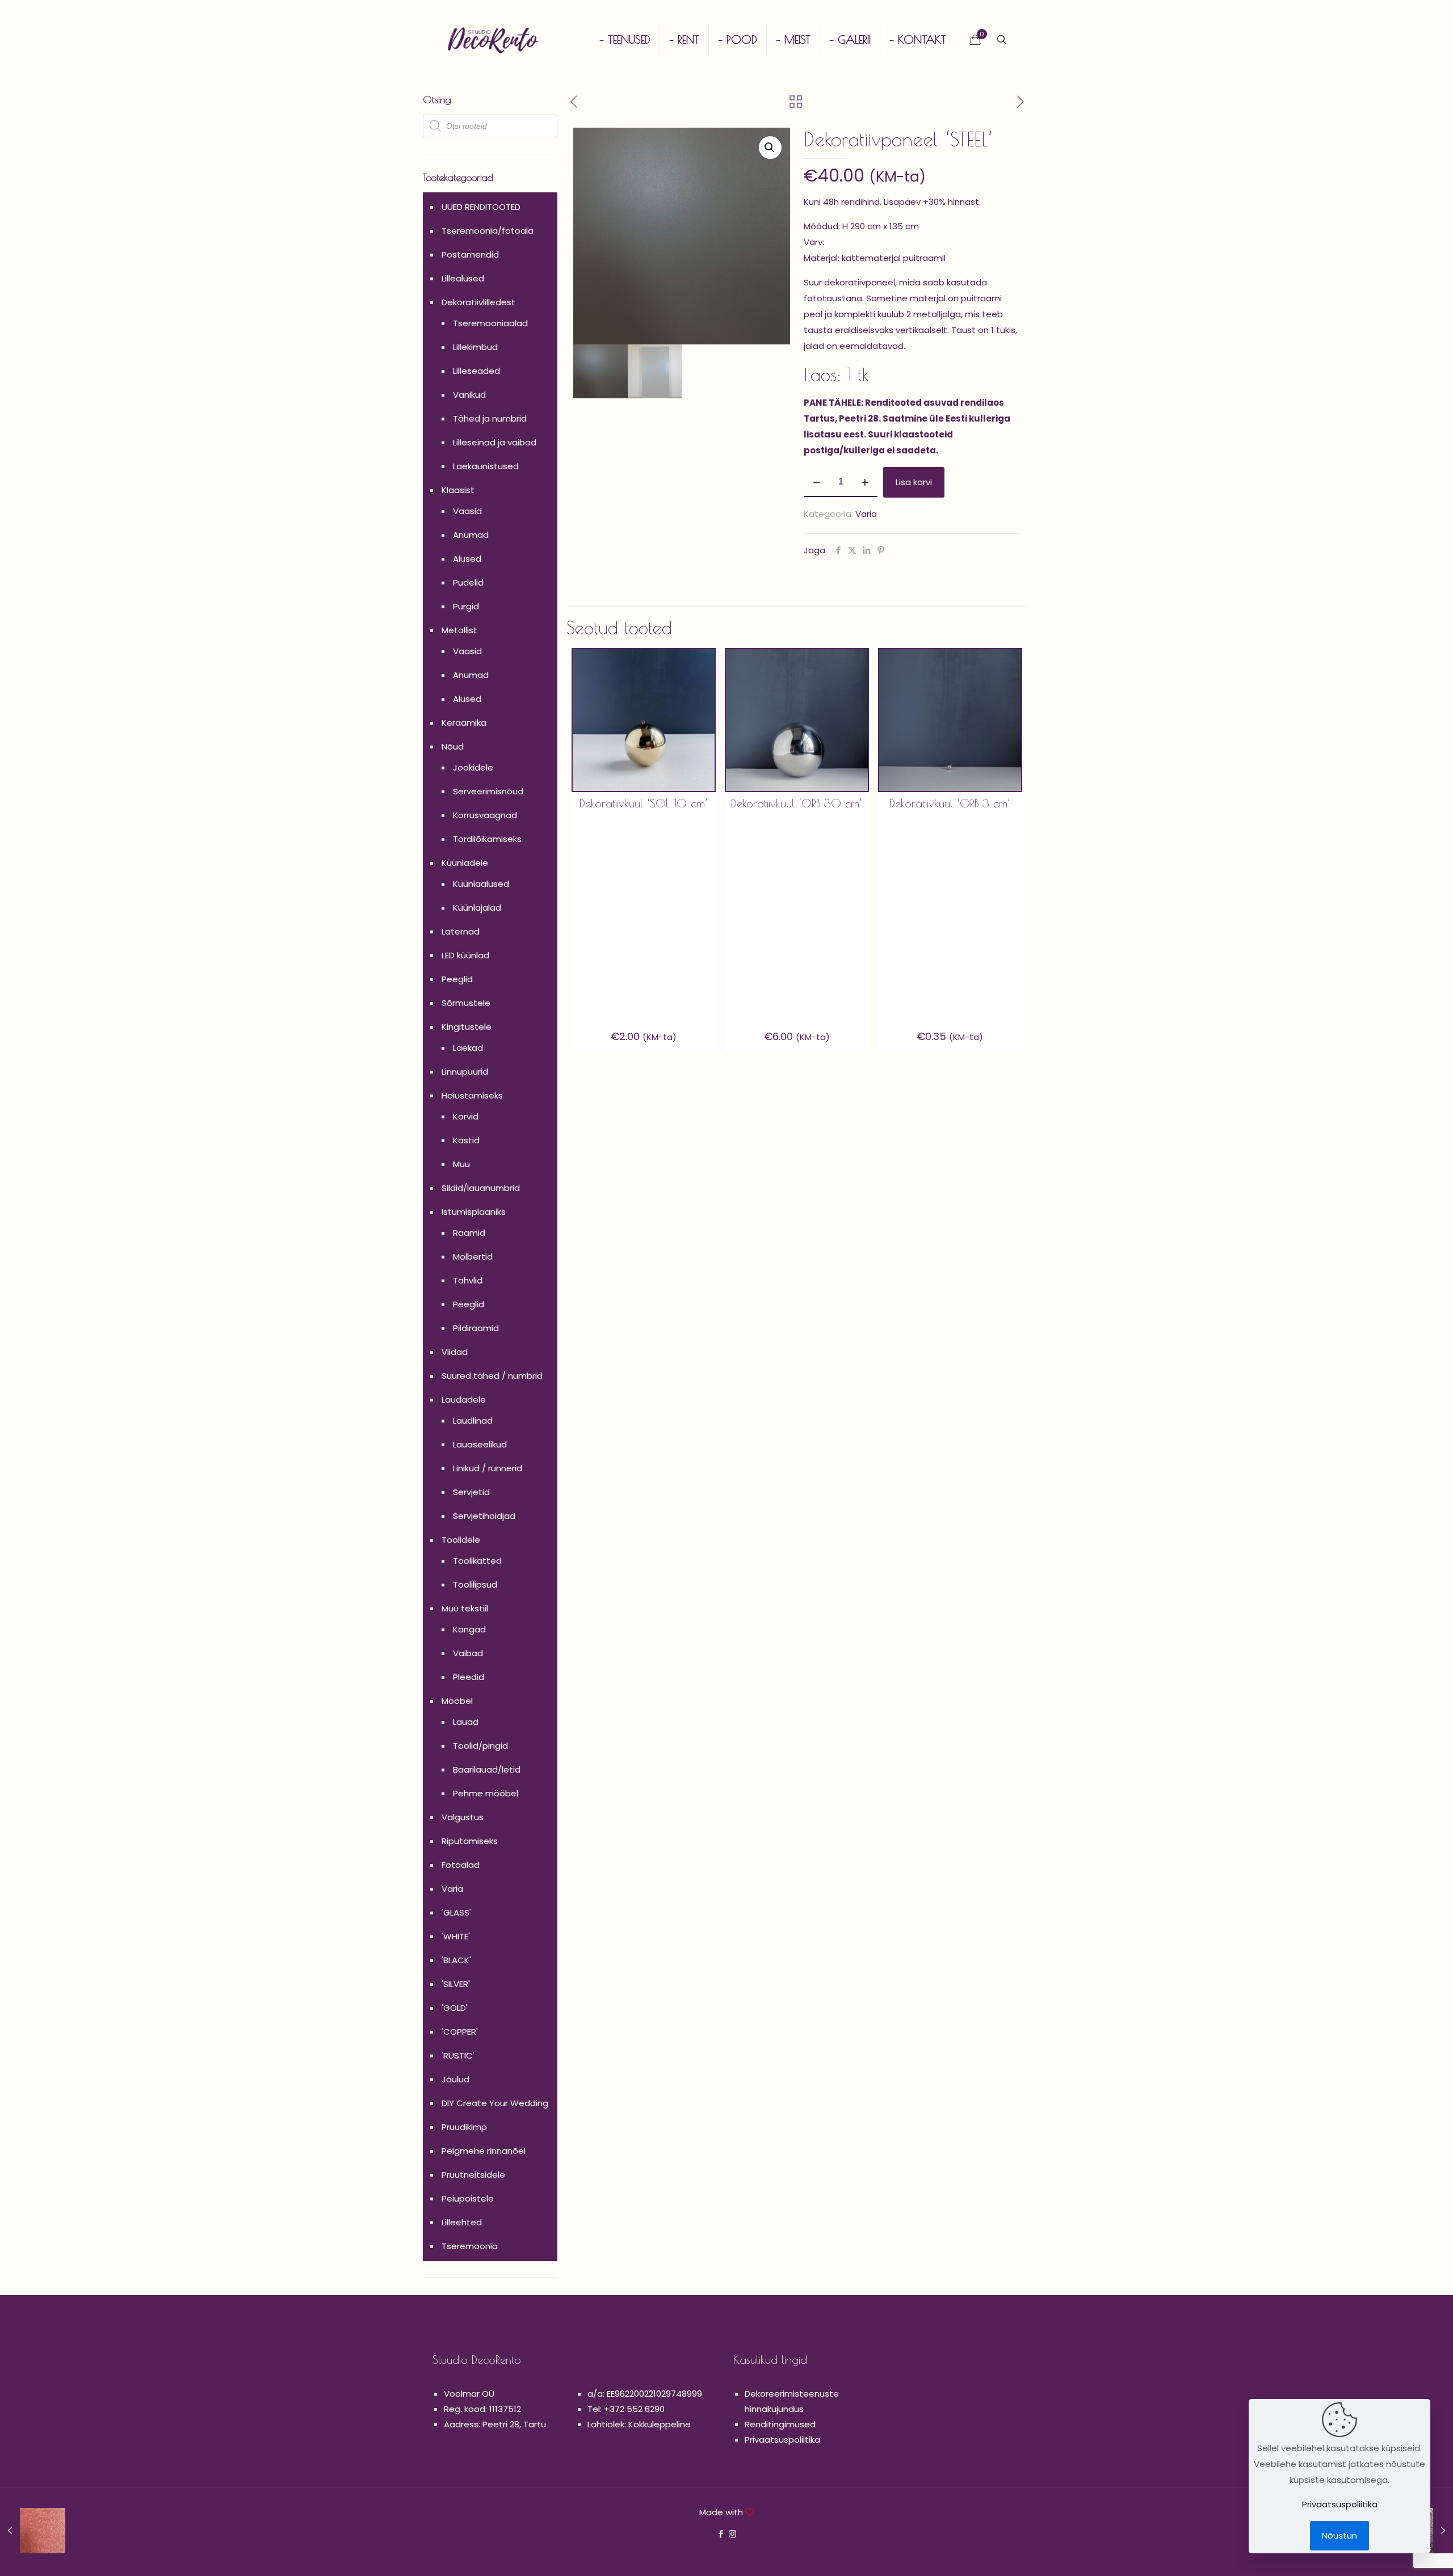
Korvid (466, 1116)
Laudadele (464, 1399)
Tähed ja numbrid (490, 418)
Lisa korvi (914, 482)
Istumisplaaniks (474, 1212)
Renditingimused (780, 2424)
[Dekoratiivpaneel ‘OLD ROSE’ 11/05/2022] (33, 2531)
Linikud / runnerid (488, 1468)
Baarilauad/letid (487, 1769)
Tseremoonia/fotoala (488, 231)
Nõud (453, 746)
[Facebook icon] (721, 2534)
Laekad (468, 1048)
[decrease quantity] (816, 482)
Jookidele (473, 767)
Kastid (466, 1140)
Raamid (469, 1233)
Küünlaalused (481, 884)
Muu (461, 1164)
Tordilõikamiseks (487, 839)
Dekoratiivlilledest (478, 302)
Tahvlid (468, 1280)
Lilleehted (462, 2222)
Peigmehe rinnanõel (484, 2151)
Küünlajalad (477, 908)
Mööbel (457, 1701)
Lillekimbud (475, 347)
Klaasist (458, 490)
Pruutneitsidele (473, 2175)
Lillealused (463, 278)
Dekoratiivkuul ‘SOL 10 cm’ (644, 803)
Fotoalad (461, 1865)
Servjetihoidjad (484, 1516)
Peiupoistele (468, 2198)
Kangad (469, 1629)
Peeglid (457, 979)
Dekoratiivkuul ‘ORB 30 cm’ (797, 803)
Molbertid (473, 1257)
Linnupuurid (465, 1072)
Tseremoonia (470, 2246)
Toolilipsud (475, 1584)
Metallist (459, 630)
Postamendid (470, 254)
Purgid (466, 606)
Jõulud (455, 2079)
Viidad (455, 1352)
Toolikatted (477, 1561)
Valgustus (463, 1817)
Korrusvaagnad (485, 815)
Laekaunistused (486, 466)
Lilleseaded (476, 371)
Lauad (466, 1722)
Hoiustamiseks (472, 1095)
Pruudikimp (464, 2127)
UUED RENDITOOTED (481, 207)
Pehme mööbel (486, 1793)
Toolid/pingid (480, 1746)
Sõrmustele (466, 1003)
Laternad (461, 931)
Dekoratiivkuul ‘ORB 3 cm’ (950, 803)
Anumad (471, 535)
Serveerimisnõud (488, 791)
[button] (770, 148)
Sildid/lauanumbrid (481, 1188)
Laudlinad (473, 1420)
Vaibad (468, 1653)
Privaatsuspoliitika (782, 2440)
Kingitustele (467, 1027)
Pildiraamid (476, 1328)
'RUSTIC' (458, 2055)
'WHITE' (456, 1936)
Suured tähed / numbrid (492, 1376)
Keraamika (464, 723)
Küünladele (465, 863)
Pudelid (468, 582)
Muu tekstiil (465, 1608)
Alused (467, 559)
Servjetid (471, 1492)
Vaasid (467, 511)
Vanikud (469, 395)
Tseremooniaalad (490, 323)
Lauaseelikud (480, 1444)
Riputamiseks (470, 1841)
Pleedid (469, 1677)
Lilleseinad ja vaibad (495, 442)
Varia (866, 514)
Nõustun (1339, 2535)
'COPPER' (460, 2032)
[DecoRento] (493, 40)
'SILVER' (456, 1984)
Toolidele (461, 1540)
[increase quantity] (865, 482)
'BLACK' (456, 1960)
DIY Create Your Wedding (495, 2103)
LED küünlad (465, 955)
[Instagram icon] (732, 2534)
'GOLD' (455, 2008)
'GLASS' (456, 1912)
